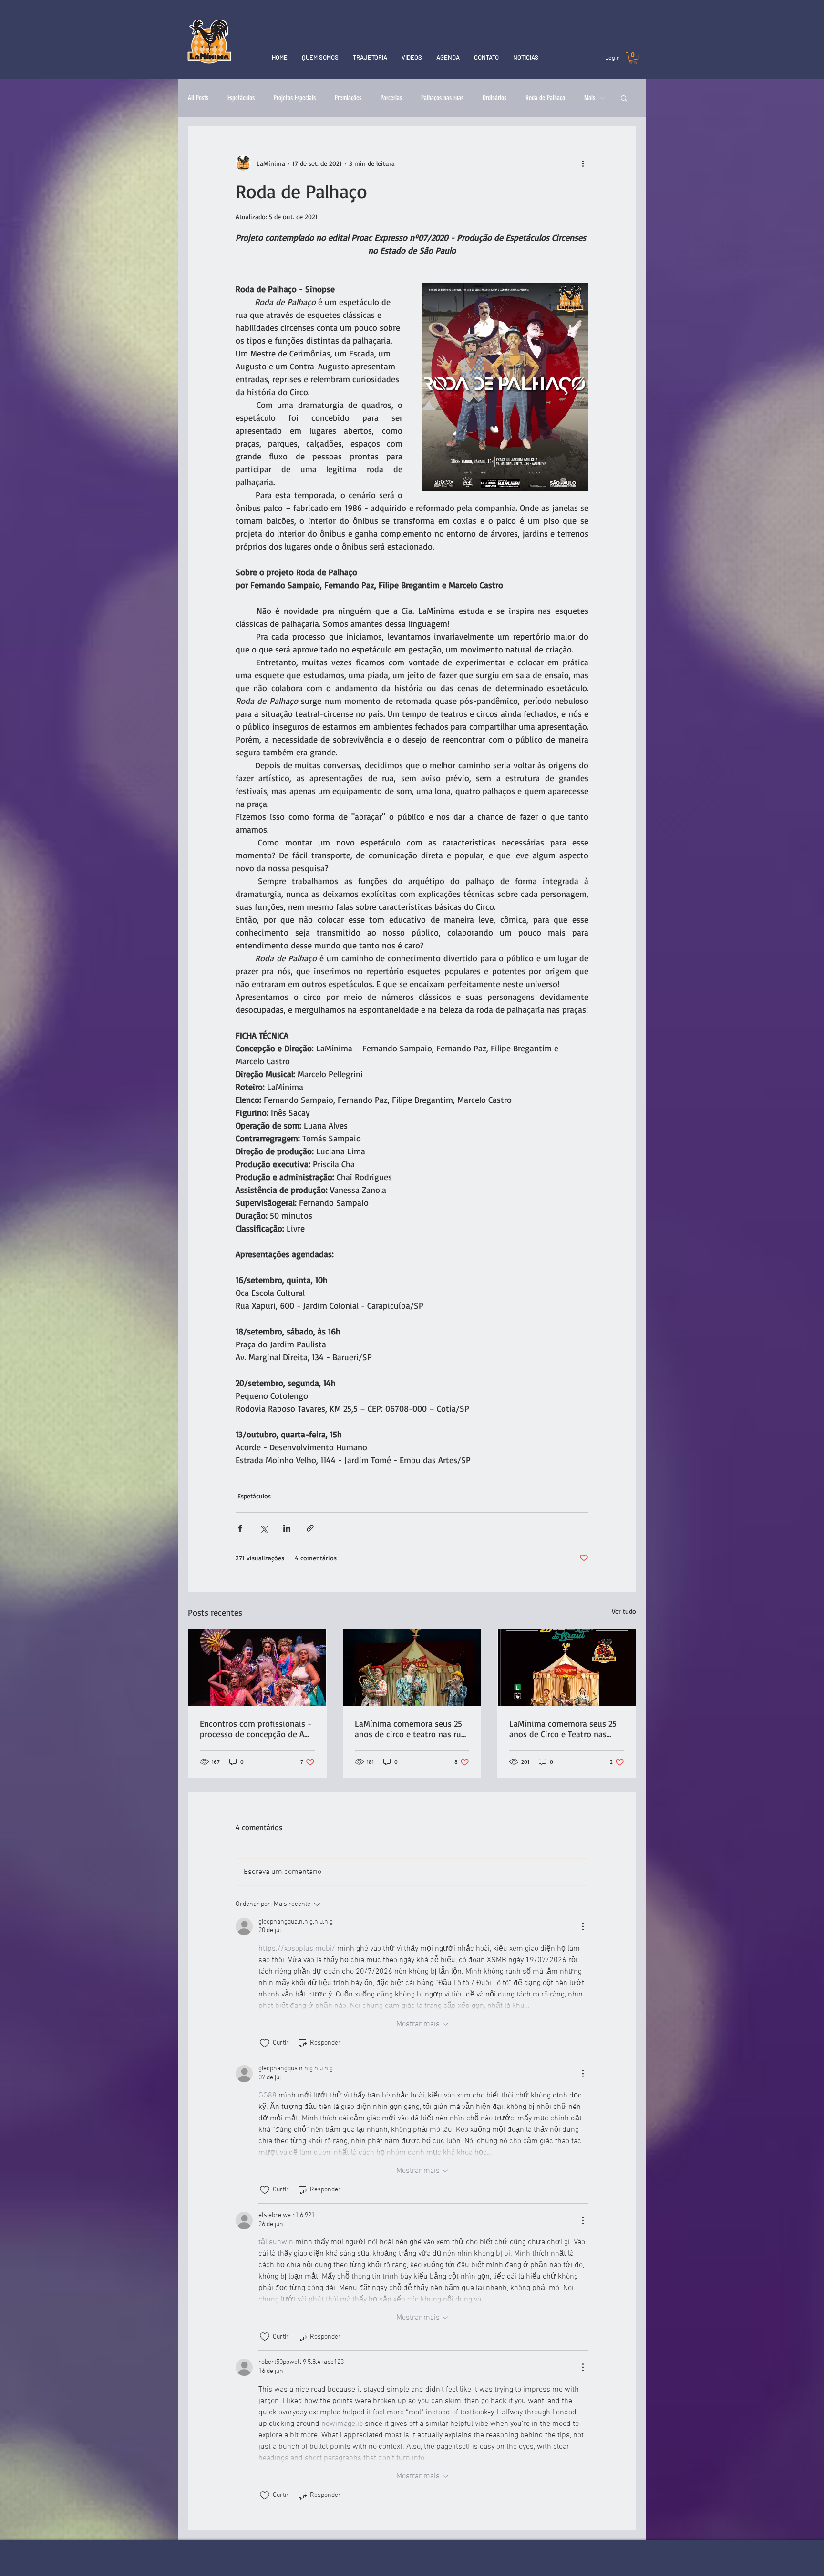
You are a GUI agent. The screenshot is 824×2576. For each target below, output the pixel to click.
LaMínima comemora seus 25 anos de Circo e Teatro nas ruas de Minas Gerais (563, 1729)
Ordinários (494, 98)
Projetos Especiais (295, 98)
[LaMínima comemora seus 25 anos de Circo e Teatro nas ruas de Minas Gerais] (567, 1668)
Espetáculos (241, 98)
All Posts (198, 98)
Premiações (348, 98)
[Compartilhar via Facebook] (240, 1528)
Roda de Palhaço (545, 98)
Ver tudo (624, 1611)
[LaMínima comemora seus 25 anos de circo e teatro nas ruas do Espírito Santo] (412, 1668)
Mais (590, 98)
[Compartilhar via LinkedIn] (287, 1528)
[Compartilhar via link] (310, 1528)
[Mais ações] (583, 163)
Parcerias (391, 98)
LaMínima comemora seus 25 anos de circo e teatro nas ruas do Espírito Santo (412, 1729)
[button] (633, 58)
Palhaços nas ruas (442, 98)
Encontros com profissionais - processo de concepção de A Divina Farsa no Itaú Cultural (256, 1729)
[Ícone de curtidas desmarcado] (265, 2043)
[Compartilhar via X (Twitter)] (263, 1528)
